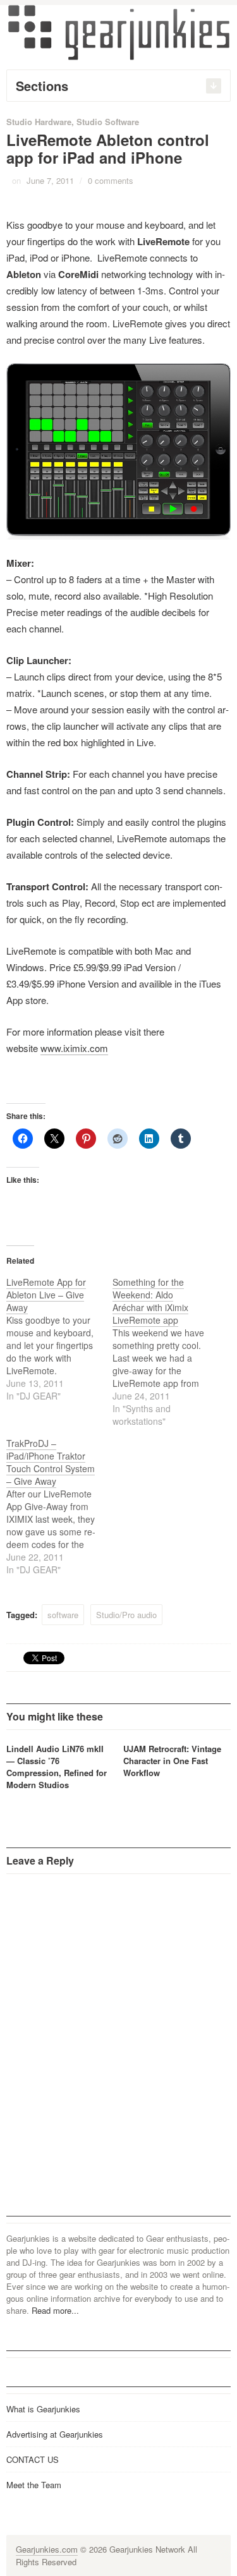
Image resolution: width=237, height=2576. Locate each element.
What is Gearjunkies (43, 2409)
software (63, 1615)
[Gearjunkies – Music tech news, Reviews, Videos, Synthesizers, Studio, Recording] (119, 32)
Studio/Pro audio (126, 1615)
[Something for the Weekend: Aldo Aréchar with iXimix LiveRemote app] (166, 1351)
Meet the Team (34, 2485)
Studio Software (108, 122)
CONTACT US (33, 2459)
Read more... (55, 2310)
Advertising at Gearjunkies (55, 2434)
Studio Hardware (39, 122)
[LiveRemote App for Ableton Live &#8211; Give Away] (59, 1339)
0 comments (111, 180)
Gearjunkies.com (47, 2549)
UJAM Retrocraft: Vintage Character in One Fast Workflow (172, 1761)
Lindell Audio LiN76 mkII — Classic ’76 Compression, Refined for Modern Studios (57, 1767)
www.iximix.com (74, 1048)
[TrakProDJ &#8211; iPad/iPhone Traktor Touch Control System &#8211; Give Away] (59, 1506)
